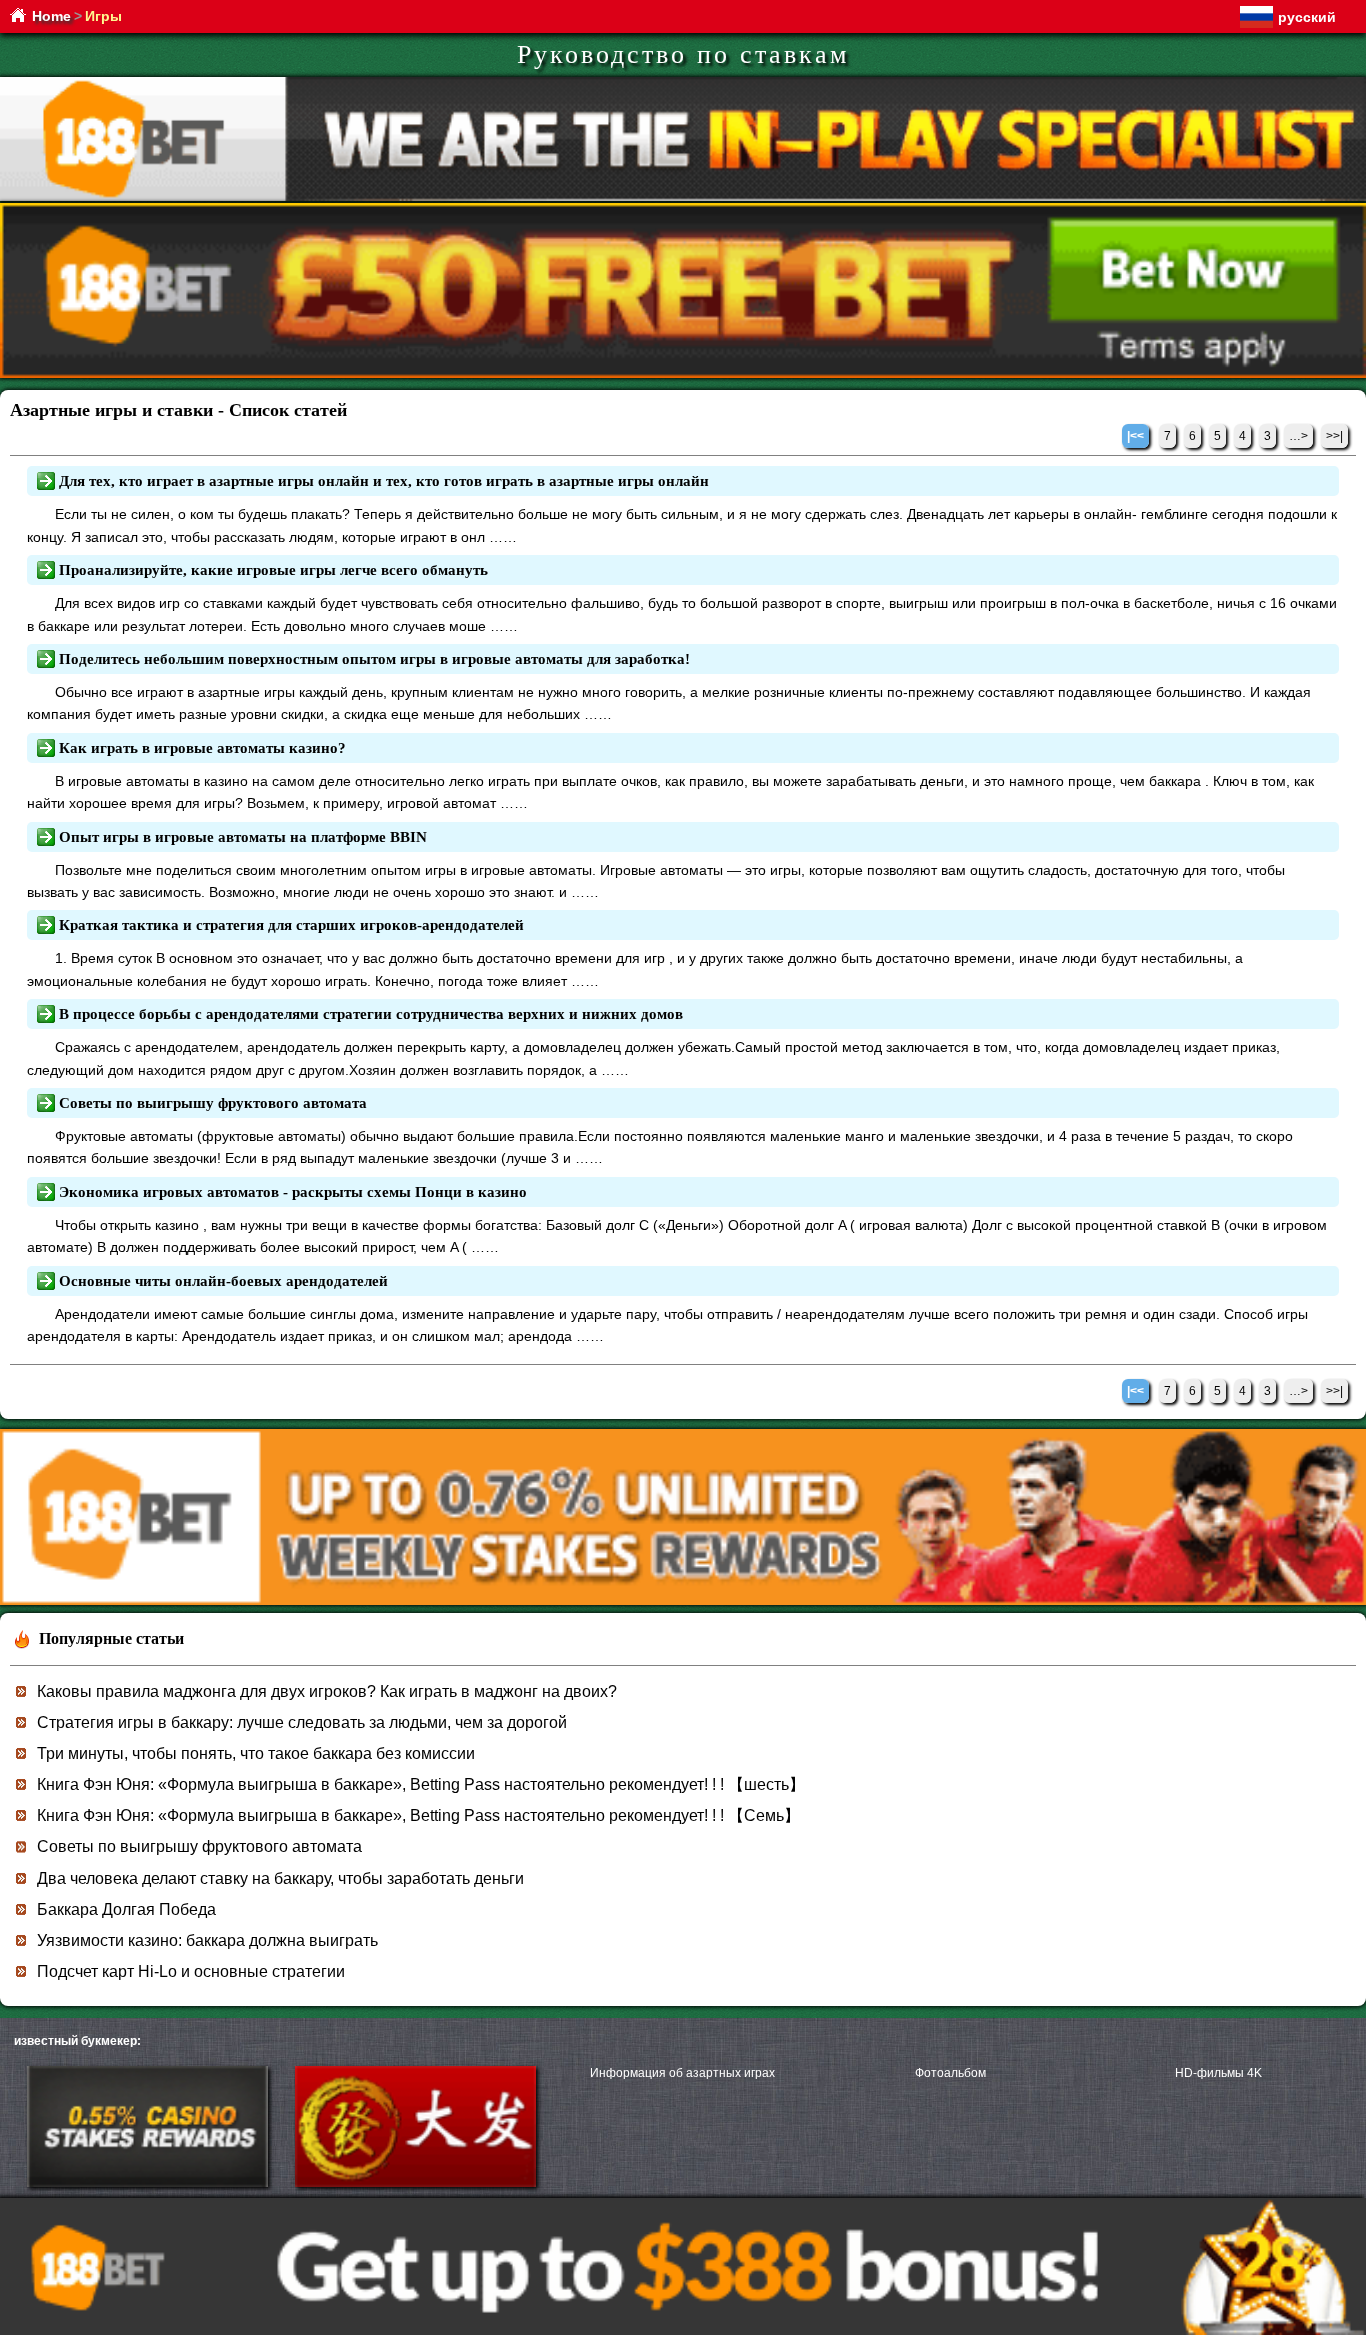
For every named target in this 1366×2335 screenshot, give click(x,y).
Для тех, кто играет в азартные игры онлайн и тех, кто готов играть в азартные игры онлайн (384, 481)
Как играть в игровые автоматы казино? (202, 748)
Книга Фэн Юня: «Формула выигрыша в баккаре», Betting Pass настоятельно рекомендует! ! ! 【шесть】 (421, 1784)
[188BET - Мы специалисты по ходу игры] (683, 197)
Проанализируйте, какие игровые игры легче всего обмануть (273, 570)
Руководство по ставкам (683, 54)
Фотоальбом (950, 2073)
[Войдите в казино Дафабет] (415, 2183)
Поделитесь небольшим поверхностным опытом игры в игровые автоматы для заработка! (374, 659)
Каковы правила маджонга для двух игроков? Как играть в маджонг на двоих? (327, 1691)
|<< (1135, 436)
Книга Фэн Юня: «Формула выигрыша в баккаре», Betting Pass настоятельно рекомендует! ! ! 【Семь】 (418, 1815)
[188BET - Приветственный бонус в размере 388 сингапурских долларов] (683, 1601)
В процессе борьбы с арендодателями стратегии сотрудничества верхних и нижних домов (371, 1014)
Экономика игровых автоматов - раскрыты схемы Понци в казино (293, 1192)
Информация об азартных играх (682, 2073)
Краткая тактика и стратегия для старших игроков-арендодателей (291, 925)
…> (1298, 436)
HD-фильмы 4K (1218, 2073)
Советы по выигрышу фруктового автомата (213, 1103)
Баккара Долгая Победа (126, 1909)
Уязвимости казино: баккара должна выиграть (207, 1940)
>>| (1334, 436)
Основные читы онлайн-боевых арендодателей (223, 1281)
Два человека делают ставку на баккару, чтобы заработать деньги (280, 1878)
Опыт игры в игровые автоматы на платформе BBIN (243, 837)
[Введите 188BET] (147, 2183)
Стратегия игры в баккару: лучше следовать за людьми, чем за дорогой (302, 1722)
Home (51, 16)
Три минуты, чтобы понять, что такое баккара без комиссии (256, 1753)
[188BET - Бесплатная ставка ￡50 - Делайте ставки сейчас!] (683, 374)
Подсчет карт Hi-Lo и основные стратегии (191, 1971)
